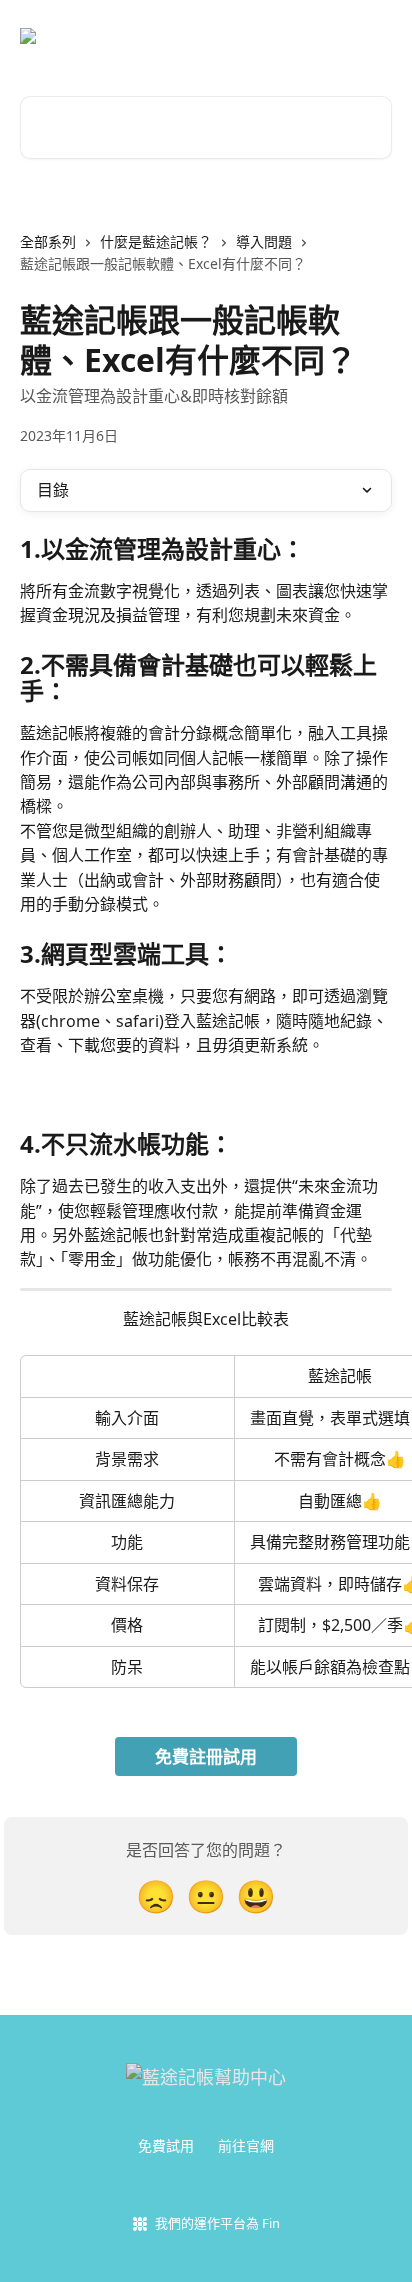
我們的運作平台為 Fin (217, 2223)
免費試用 (166, 2145)
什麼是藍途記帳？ (156, 241)
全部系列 (48, 241)
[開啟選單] (374, 36)
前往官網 (246, 2145)
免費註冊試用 (206, 1756)
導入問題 (264, 241)
